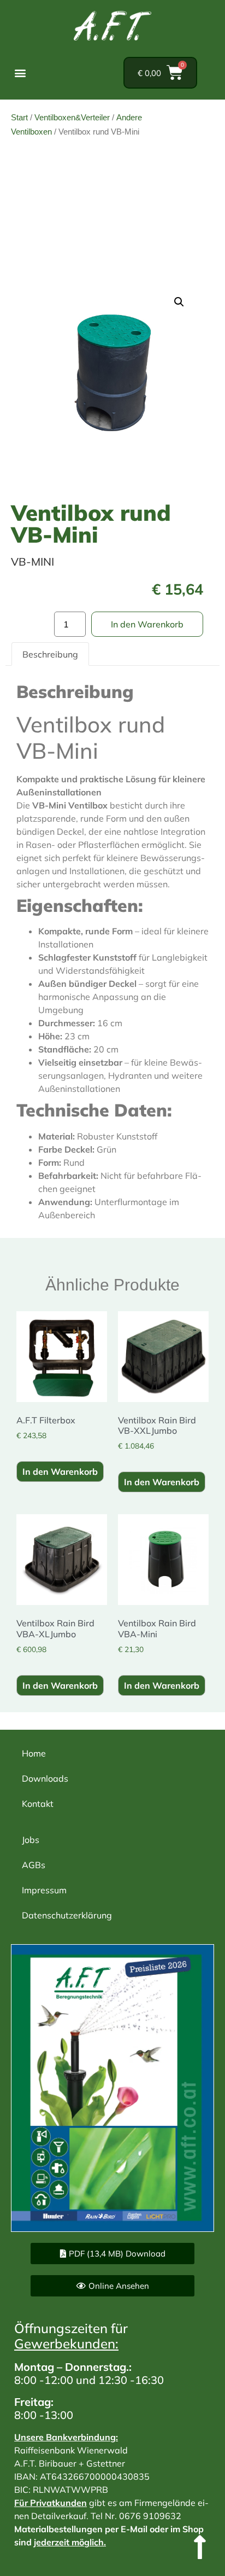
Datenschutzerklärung (67, 1915)
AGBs (34, 1865)
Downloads (45, 1778)
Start (19, 117)
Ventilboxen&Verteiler (72, 117)
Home (34, 1753)
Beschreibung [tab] (50, 654)
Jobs (31, 1840)
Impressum (44, 1890)
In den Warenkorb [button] (60, 1472)
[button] (20, 73)
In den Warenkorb (147, 624)
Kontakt (38, 1804)
